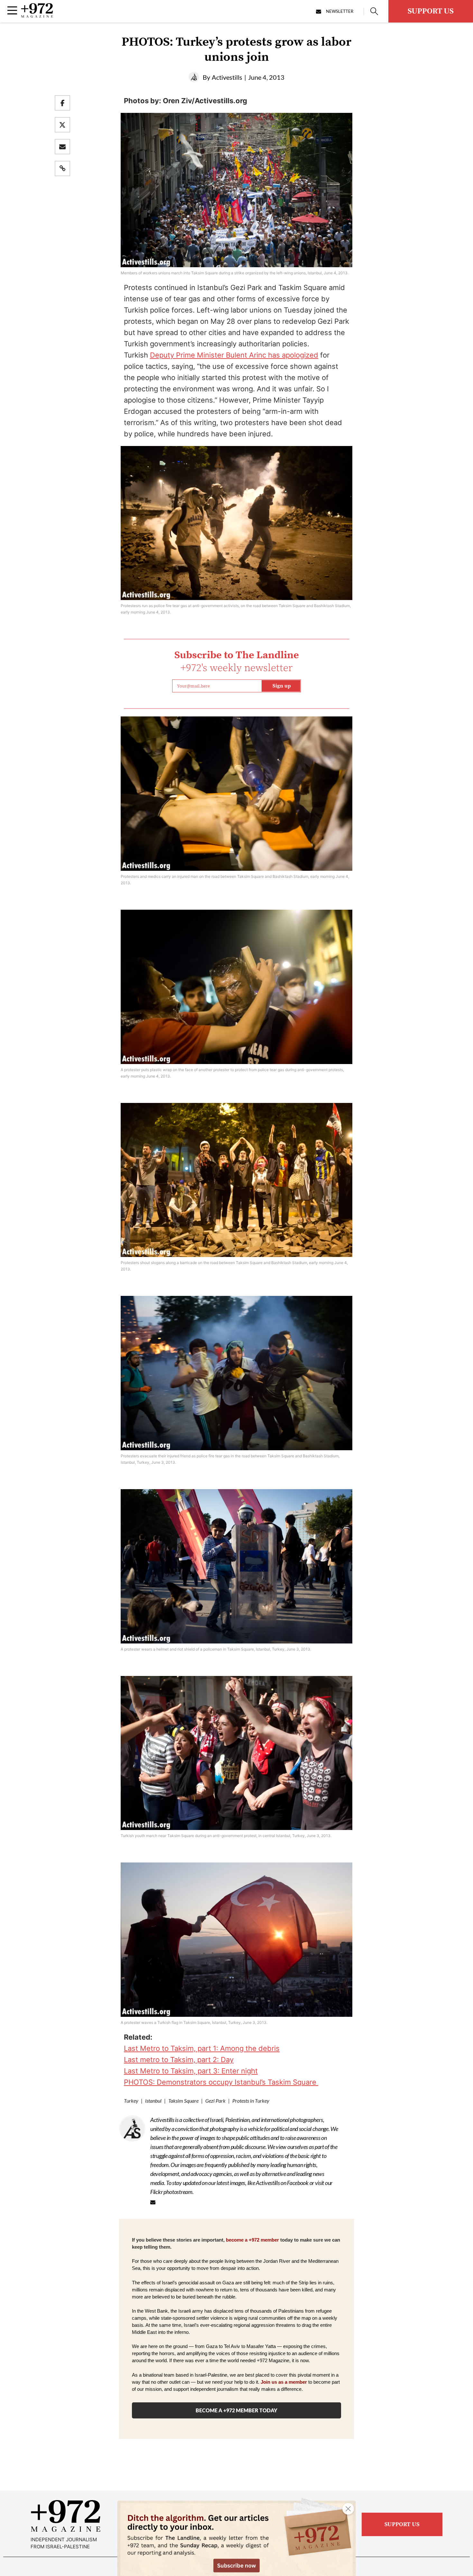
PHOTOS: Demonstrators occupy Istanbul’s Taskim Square (221, 2082)
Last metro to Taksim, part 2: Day (179, 2060)
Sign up (282, 686)
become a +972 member (252, 2240)
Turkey (131, 2101)
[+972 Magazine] (37, 16)
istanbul (153, 2101)
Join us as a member (284, 2382)
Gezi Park (215, 2101)
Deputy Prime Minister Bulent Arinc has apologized (234, 355)
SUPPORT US (431, 11)
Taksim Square (183, 2101)
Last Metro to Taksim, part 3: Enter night (191, 2071)
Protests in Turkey (251, 2101)
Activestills (227, 77)
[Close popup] (348, 2509)
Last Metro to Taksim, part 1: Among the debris (202, 2048)
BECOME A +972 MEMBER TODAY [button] (236, 2410)
